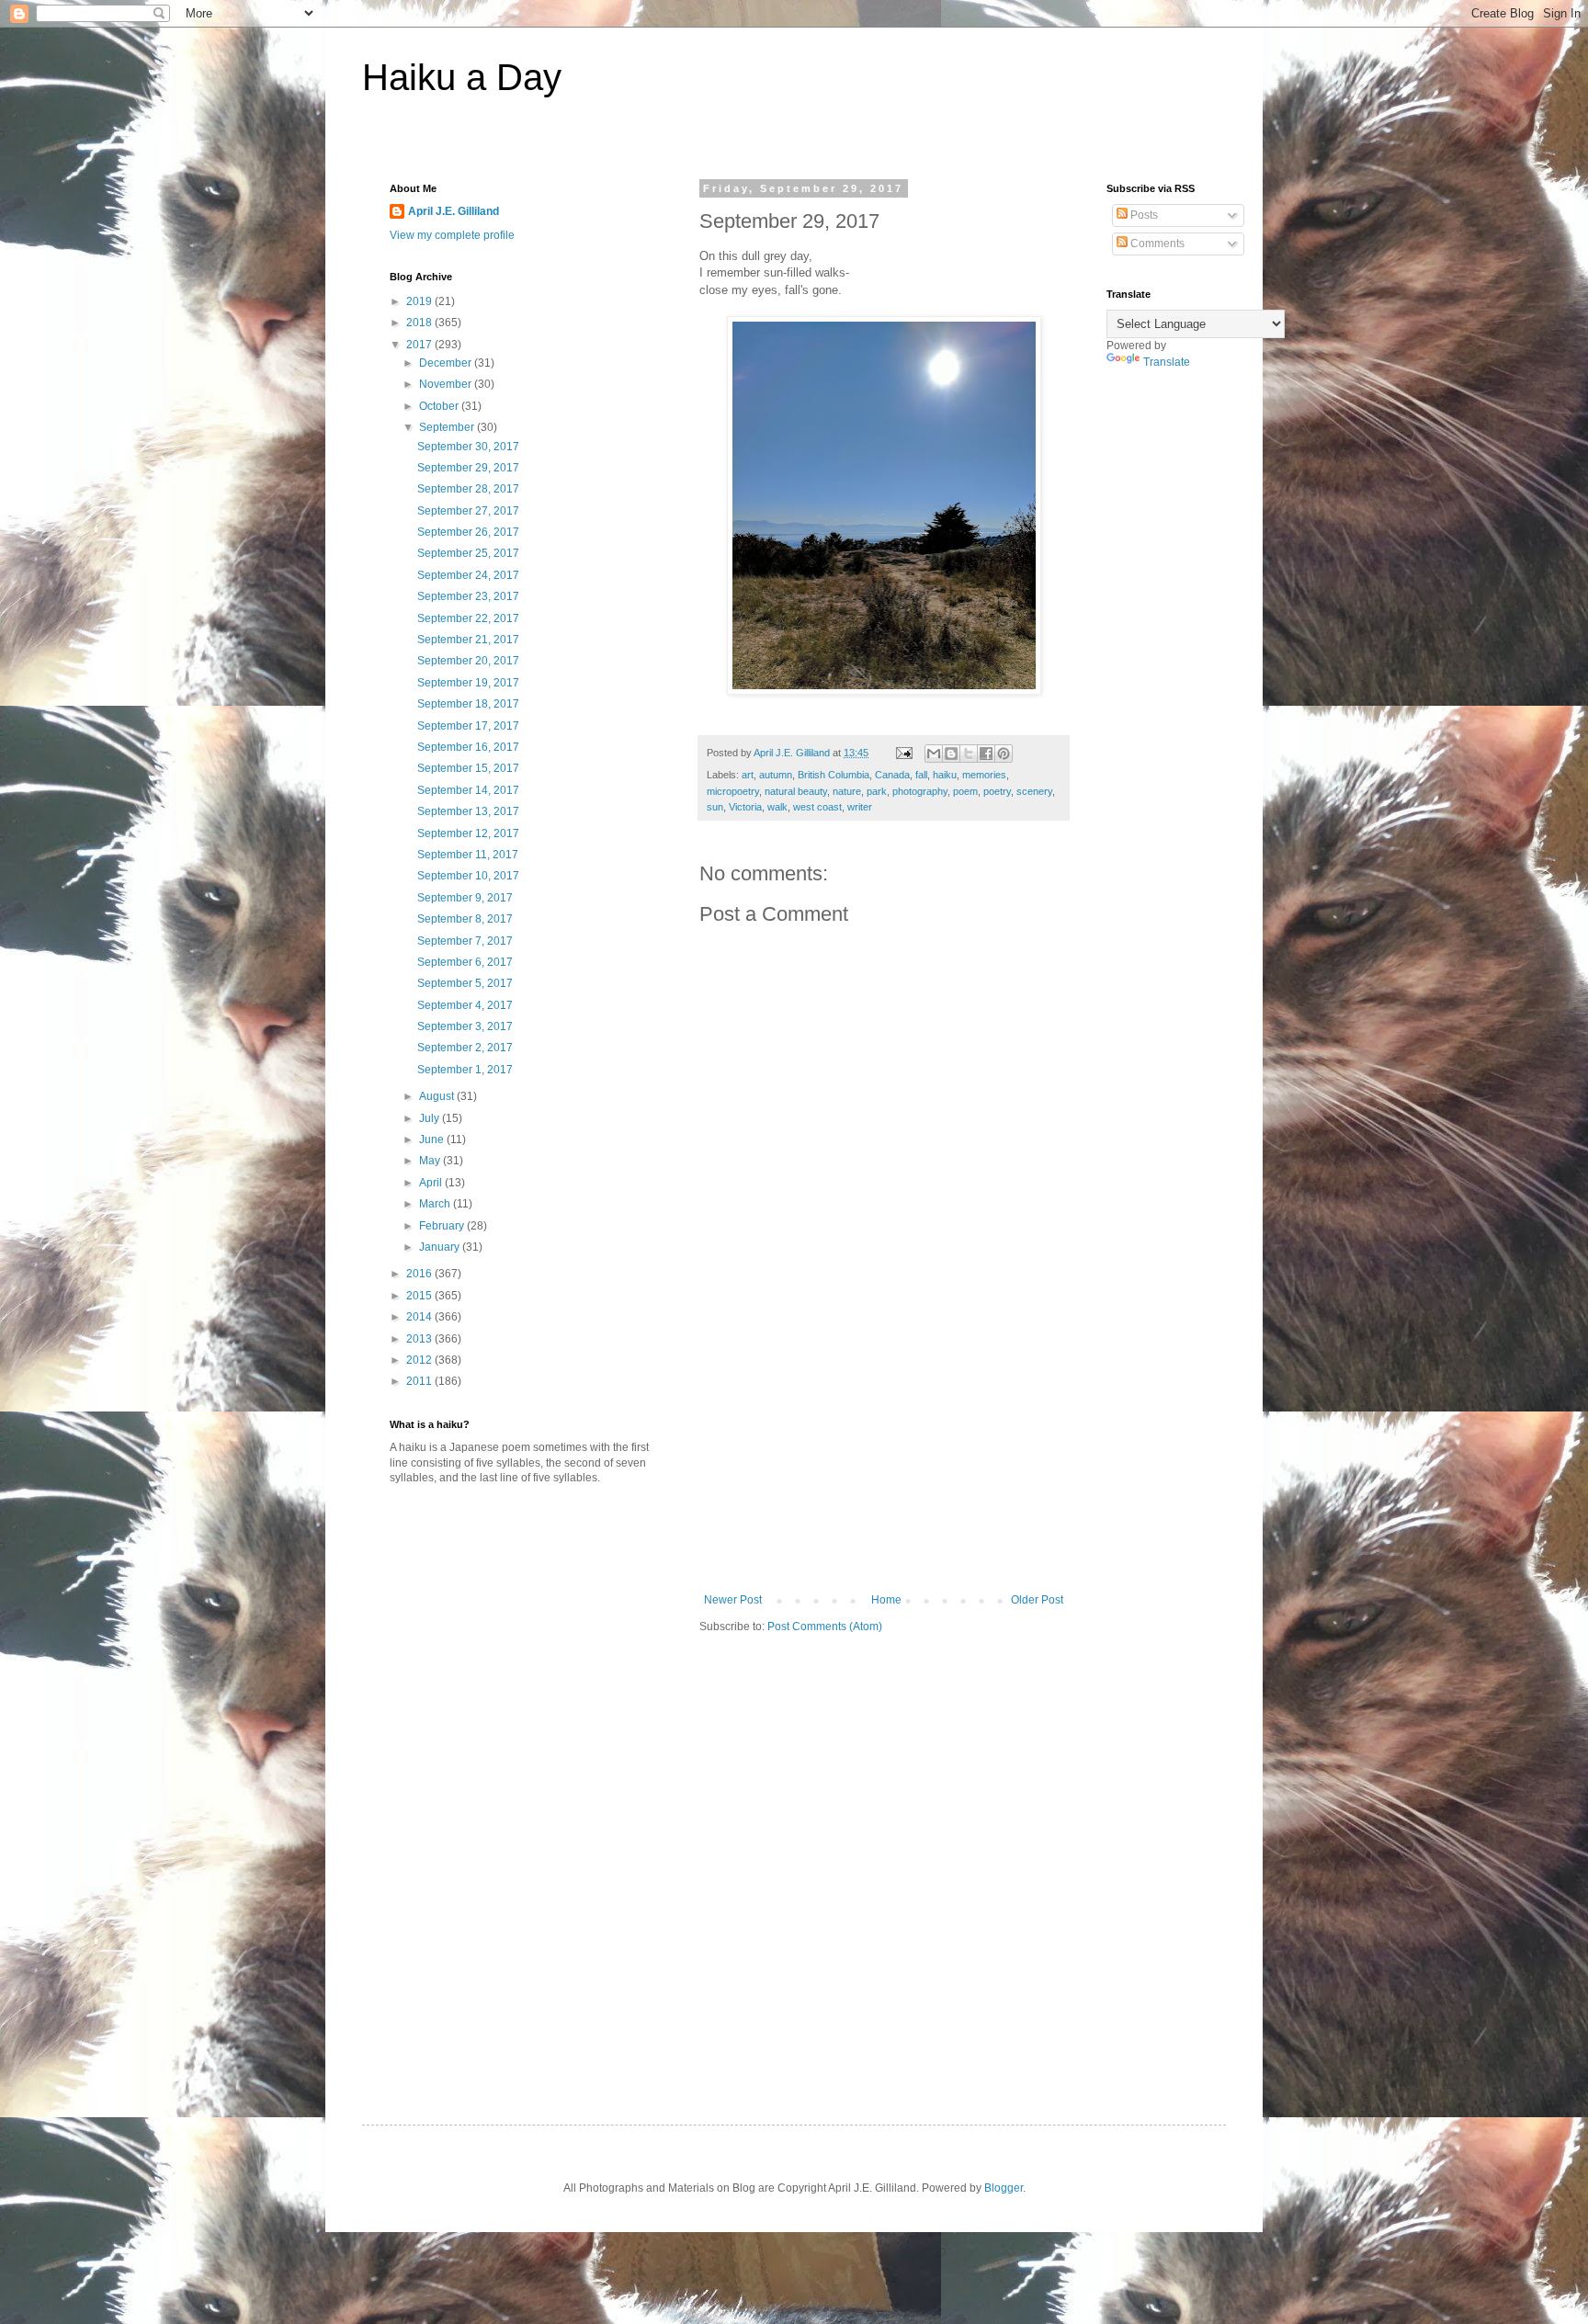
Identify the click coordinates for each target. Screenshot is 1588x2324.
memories (984, 775)
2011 (420, 1381)
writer (860, 807)
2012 (420, 1360)
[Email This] (934, 754)
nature (847, 791)
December (447, 363)
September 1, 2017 (465, 1070)
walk (777, 807)
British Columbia (834, 775)
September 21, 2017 (468, 640)
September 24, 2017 (468, 575)
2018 (420, 323)
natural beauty (796, 791)
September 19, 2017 (468, 683)
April (432, 1183)
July (431, 1118)
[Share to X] (969, 754)
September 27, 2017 (468, 511)
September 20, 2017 (468, 661)
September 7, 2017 (465, 941)
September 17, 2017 (468, 726)
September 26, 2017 (468, 532)
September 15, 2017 (468, 768)
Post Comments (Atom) (825, 1627)
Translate (1167, 362)
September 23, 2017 (468, 596)
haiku (945, 775)
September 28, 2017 (468, 489)
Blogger (1004, 2188)
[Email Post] (903, 753)
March (436, 1204)
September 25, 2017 (468, 553)
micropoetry (733, 791)
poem (965, 791)
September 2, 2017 (465, 1048)
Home (886, 1600)
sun (715, 807)
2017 (420, 345)
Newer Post (733, 1600)
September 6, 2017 (465, 962)
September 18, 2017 (468, 704)
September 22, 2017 (468, 618)
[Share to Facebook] (986, 754)
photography (920, 791)
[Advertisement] (884, 1456)
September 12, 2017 (468, 833)
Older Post (1037, 1600)
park (877, 791)
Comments (1156, 244)
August (438, 1096)
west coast (817, 807)
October (440, 406)
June (433, 1139)
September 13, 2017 (468, 811)
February (443, 1226)
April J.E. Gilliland (454, 211)
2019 (420, 301)
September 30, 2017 (468, 447)
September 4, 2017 (465, 1005)
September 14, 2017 (468, 790)
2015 (420, 1296)
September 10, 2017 (468, 876)
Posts (1143, 215)
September (448, 427)
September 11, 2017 (468, 855)
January (441, 1247)
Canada (892, 775)
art (748, 775)
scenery (1034, 791)
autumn (776, 775)
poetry (997, 791)
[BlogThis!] (951, 754)
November (447, 384)
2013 (420, 1339)
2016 (420, 1274)
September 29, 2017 (468, 468)
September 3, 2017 (465, 1026)
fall (921, 775)
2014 (420, 1317)
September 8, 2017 (465, 919)
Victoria (745, 807)
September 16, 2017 (468, 747)
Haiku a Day (462, 77)
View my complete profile (452, 235)
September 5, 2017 (465, 983)
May (431, 1161)
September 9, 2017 (465, 898)
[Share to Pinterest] (1004, 754)
